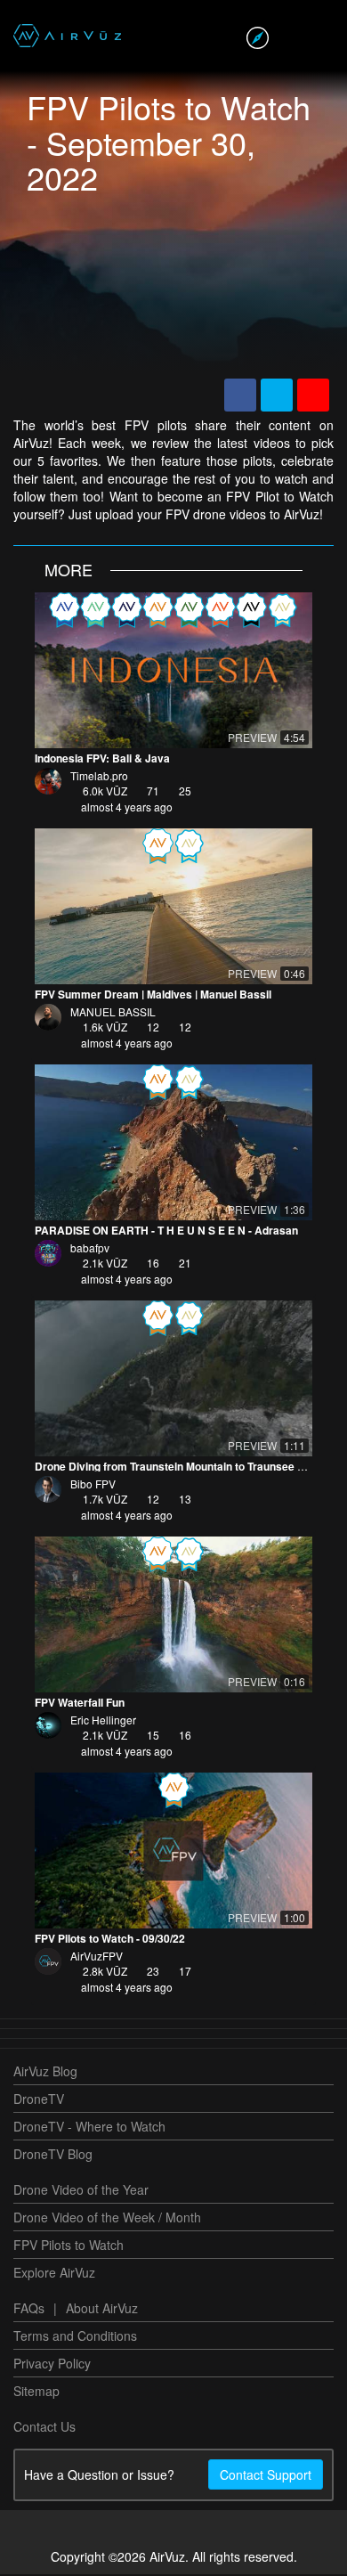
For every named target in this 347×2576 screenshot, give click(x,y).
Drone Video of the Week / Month (107, 2219)
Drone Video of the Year (81, 2191)
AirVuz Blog (45, 2073)
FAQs (29, 2310)
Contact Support (266, 2476)
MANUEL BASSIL (113, 1013)
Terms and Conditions (75, 2337)
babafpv (90, 1249)
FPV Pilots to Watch (69, 2246)
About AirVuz (102, 2310)
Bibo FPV (93, 1485)
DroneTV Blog (53, 2156)
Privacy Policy (52, 2365)
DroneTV (39, 2100)
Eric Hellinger (103, 1721)
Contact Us (44, 2428)
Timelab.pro (99, 777)
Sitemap (36, 2393)
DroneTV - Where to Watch (89, 2128)
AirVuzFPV (97, 1957)
